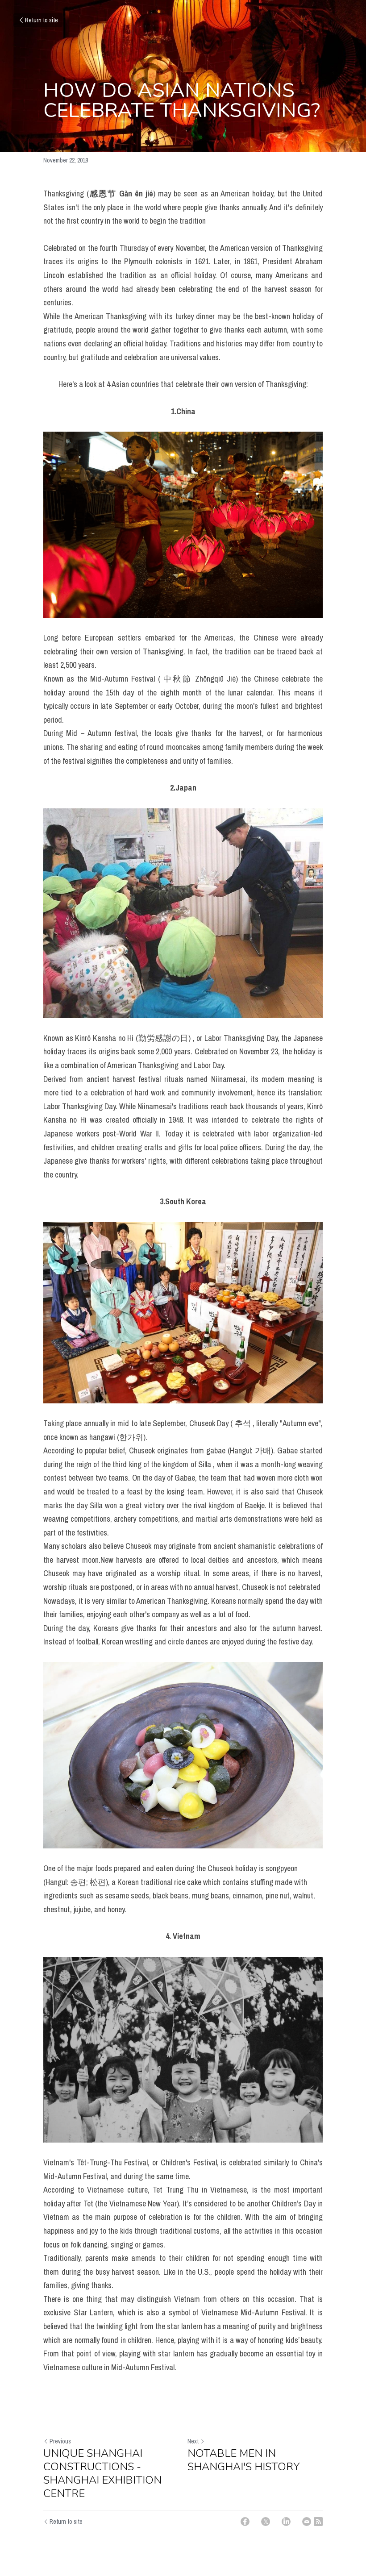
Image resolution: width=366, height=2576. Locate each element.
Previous (60, 2441)
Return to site (42, 20)
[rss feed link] (318, 2522)
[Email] (307, 2522)
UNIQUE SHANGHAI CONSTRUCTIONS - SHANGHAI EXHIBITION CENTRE (102, 2473)
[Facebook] (245, 2522)
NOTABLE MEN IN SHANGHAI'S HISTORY (243, 2460)
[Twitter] (266, 2522)
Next (193, 2441)
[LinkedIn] (286, 2522)
